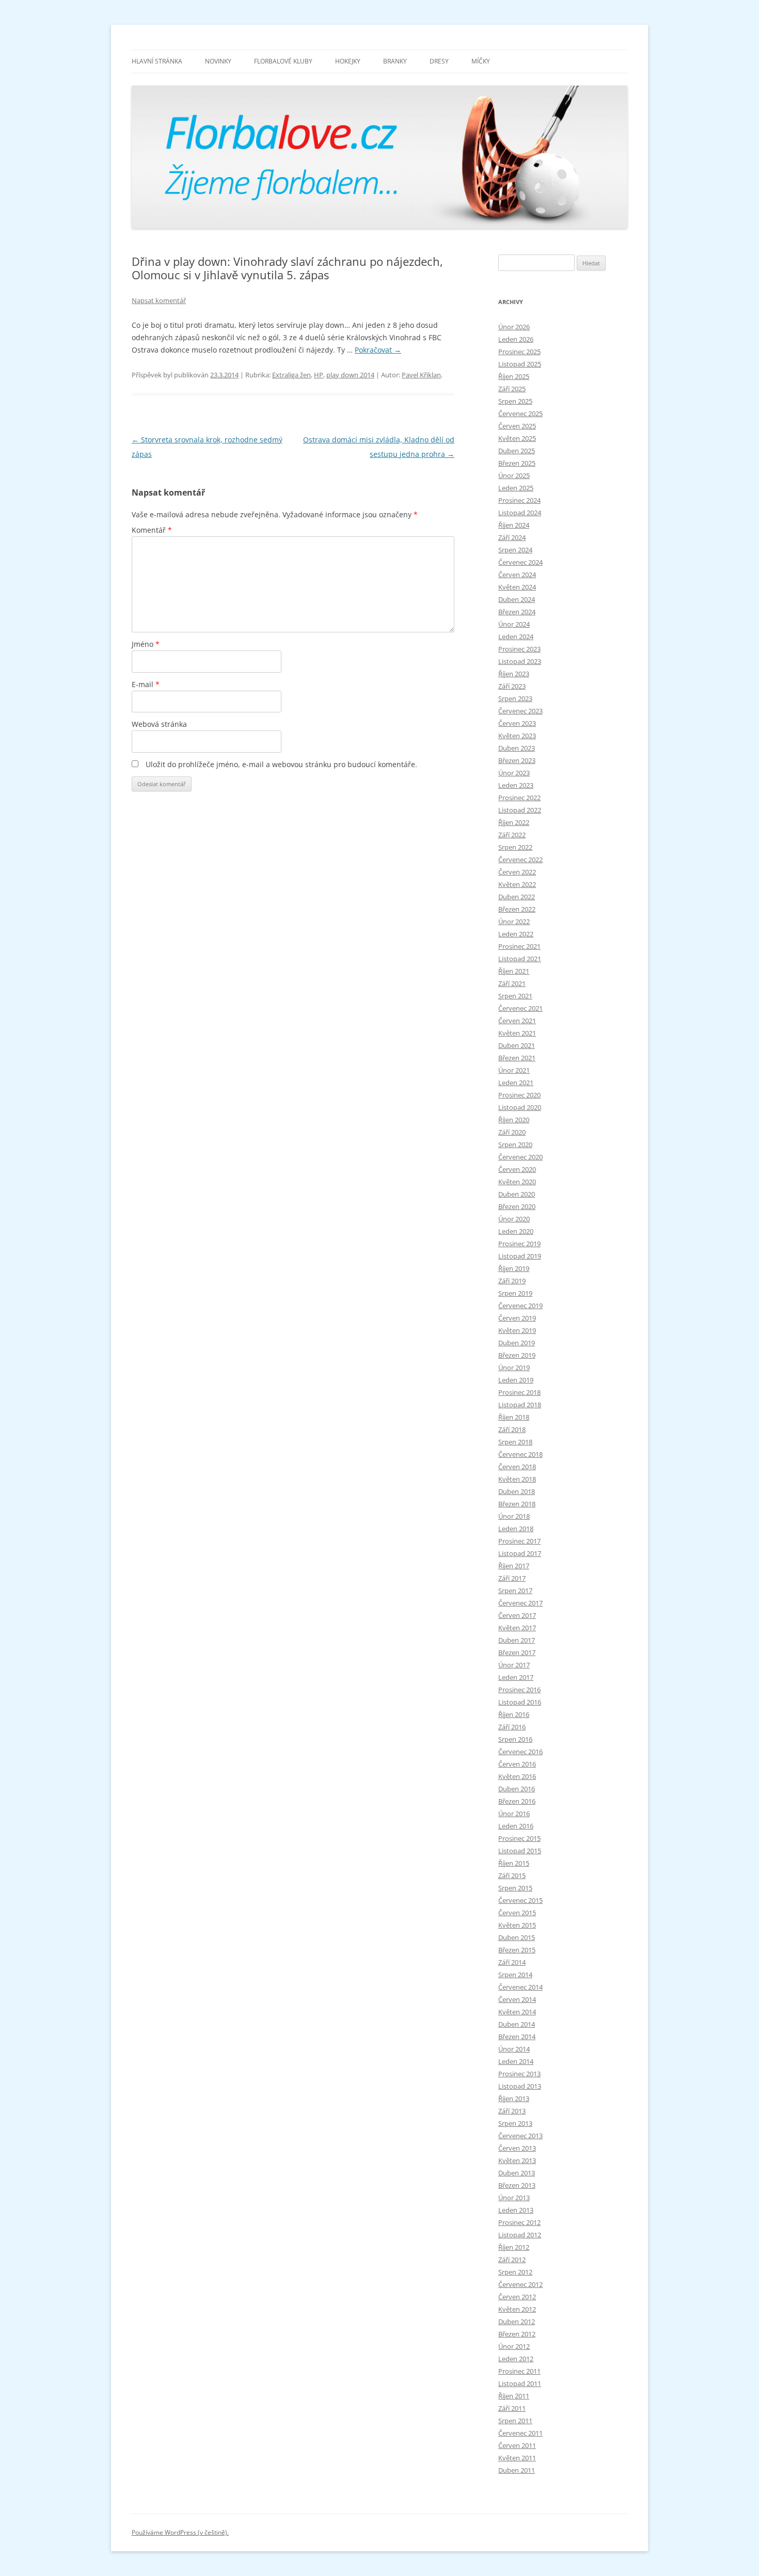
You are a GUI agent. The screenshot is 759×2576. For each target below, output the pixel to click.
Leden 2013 (516, 2210)
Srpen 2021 (515, 996)
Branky (395, 61)
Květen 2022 (517, 884)
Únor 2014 (514, 2049)
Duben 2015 (517, 1937)
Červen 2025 (517, 426)
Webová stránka (159, 724)
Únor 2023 (514, 773)
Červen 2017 (517, 1615)
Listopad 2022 (520, 810)
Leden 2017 (516, 1677)
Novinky (218, 61)
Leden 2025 (516, 488)
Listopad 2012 (520, 2235)
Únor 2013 (514, 2198)
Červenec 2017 (520, 1603)
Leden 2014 (516, 2061)
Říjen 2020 (514, 1120)
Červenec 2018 (520, 1454)
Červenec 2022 (520, 860)
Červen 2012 (517, 2297)
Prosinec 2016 (519, 1690)
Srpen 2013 (515, 2123)
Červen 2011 (517, 2445)
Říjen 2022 (514, 822)
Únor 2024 (514, 624)
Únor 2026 (514, 327)
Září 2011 (512, 2408)
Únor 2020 (514, 1219)
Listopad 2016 (520, 1702)
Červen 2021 (517, 1021)
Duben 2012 (517, 2321)
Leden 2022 (516, 934)
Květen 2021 (517, 1033)
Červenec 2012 (520, 2284)
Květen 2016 (517, 1776)
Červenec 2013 (520, 2136)
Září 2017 (512, 1578)
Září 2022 (512, 835)
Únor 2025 (514, 475)
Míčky (481, 61)
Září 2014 (512, 1962)
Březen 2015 (517, 1950)
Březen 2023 (517, 760)
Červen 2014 (517, 1999)
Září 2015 (512, 1875)
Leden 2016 (516, 1826)
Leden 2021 (516, 1083)
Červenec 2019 (520, 1306)
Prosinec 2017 (519, 1541)
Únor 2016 (514, 1814)
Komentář (152, 530)
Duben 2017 (517, 1640)
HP (319, 375)
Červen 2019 (517, 1318)
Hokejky (348, 61)
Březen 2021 (517, 1058)
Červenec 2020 (520, 1157)
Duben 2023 (517, 748)
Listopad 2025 (520, 364)
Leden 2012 (516, 2359)
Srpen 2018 (515, 1442)
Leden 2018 (516, 1529)
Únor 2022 (514, 921)
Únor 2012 (514, 2346)
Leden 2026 (516, 339)
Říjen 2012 (514, 2247)
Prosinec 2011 (519, 2371)
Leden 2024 (516, 637)
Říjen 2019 (514, 1268)
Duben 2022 (517, 897)
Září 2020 (512, 1132)
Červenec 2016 (520, 1752)
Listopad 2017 (520, 1553)
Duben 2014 (517, 2024)
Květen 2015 (517, 1925)
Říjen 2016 (514, 1714)
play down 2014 (350, 375)
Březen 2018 (517, 1504)
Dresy (439, 61)
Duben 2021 (517, 1045)
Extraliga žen (291, 375)
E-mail (146, 684)
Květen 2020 (517, 1182)
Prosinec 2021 (519, 946)
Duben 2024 (517, 599)
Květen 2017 (517, 1628)
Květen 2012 (517, 2309)
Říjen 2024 (514, 525)
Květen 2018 (517, 1479)
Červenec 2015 (520, 1900)
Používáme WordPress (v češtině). (180, 2532)
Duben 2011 (517, 2470)
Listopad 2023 (520, 661)
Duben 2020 (517, 1194)
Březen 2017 (517, 1652)
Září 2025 (512, 389)
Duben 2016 (517, 1789)
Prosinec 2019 (519, 1244)
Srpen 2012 (515, 2272)
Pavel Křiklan (421, 375)
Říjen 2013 (514, 2098)
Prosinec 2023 (519, 649)
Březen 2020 (517, 1206)
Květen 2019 (517, 1330)
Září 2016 (512, 1727)
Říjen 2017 (514, 1566)
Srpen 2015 (515, 1888)
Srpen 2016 (515, 1739)
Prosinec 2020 (519, 1095)
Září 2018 (512, 1429)
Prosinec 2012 (519, 2222)
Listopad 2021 (520, 959)
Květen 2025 (517, 438)
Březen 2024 (517, 612)
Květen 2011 (517, 2458)
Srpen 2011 (515, 2421)
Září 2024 (512, 537)
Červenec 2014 (520, 1987)
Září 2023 (512, 686)
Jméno (146, 644)
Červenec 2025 (520, 414)
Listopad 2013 (520, 2086)
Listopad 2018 (520, 1405)
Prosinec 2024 (519, 500)
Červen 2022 (517, 872)
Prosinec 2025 (519, 352)
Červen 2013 (517, 2148)
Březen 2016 (517, 1801)
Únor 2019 (514, 1367)
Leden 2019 (516, 1380)
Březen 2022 (517, 909)
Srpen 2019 (515, 1293)
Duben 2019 (517, 1343)
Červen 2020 (517, 1169)
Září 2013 (512, 2111)
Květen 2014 (517, 2012)
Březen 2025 (517, 463)
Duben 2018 (517, 1491)
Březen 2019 (517, 1355)
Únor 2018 (514, 1516)
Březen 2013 (517, 2185)
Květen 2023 (517, 736)
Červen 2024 (517, 575)
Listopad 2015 (520, 1851)
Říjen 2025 (514, 376)
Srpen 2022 (515, 847)
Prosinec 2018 (519, 1392)
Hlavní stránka (157, 61)
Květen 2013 (517, 2160)
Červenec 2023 (520, 711)
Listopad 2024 (520, 513)
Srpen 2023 (515, 698)
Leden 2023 (516, 785)
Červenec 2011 (520, 2433)
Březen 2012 (517, 2334)
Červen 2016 (517, 1764)
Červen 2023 (517, 723)
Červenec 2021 (520, 1008)
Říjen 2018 (514, 1417)
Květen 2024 (517, 587)
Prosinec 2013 (519, 2074)
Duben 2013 (517, 2173)
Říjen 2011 (514, 2396)
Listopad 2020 (520, 1107)
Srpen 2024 (515, 550)
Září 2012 (512, 2260)
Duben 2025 (517, 451)
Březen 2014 (517, 2037)
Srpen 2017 (515, 1591)
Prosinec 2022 (519, 798)
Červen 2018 (517, 1467)
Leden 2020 (516, 1231)
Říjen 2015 (514, 1863)
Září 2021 (512, 983)
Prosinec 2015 (519, 1838)
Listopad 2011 (520, 2383)
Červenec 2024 (520, 562)
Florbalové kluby (283, 61)
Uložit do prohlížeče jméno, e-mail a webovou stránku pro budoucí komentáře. (281, 764)
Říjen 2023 (514, 674)
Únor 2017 (514, 1665)
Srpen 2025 (515, 401)
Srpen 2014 (515, 1975)
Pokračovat (378, 350)
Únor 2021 (514, 1070)
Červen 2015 (517, 1913)
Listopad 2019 (520, 1256)
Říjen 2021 (514, 971)
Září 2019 (512, 1281)
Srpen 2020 (515, 1144)
